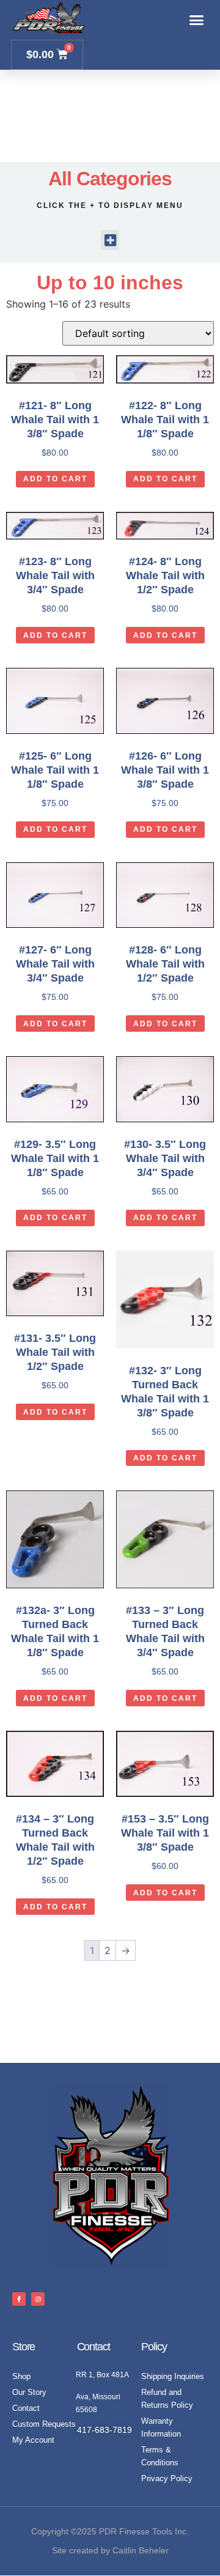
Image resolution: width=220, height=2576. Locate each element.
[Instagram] (38, 2299)
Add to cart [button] (55, 479)
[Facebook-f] (19, 2299)
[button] (197, 20)
